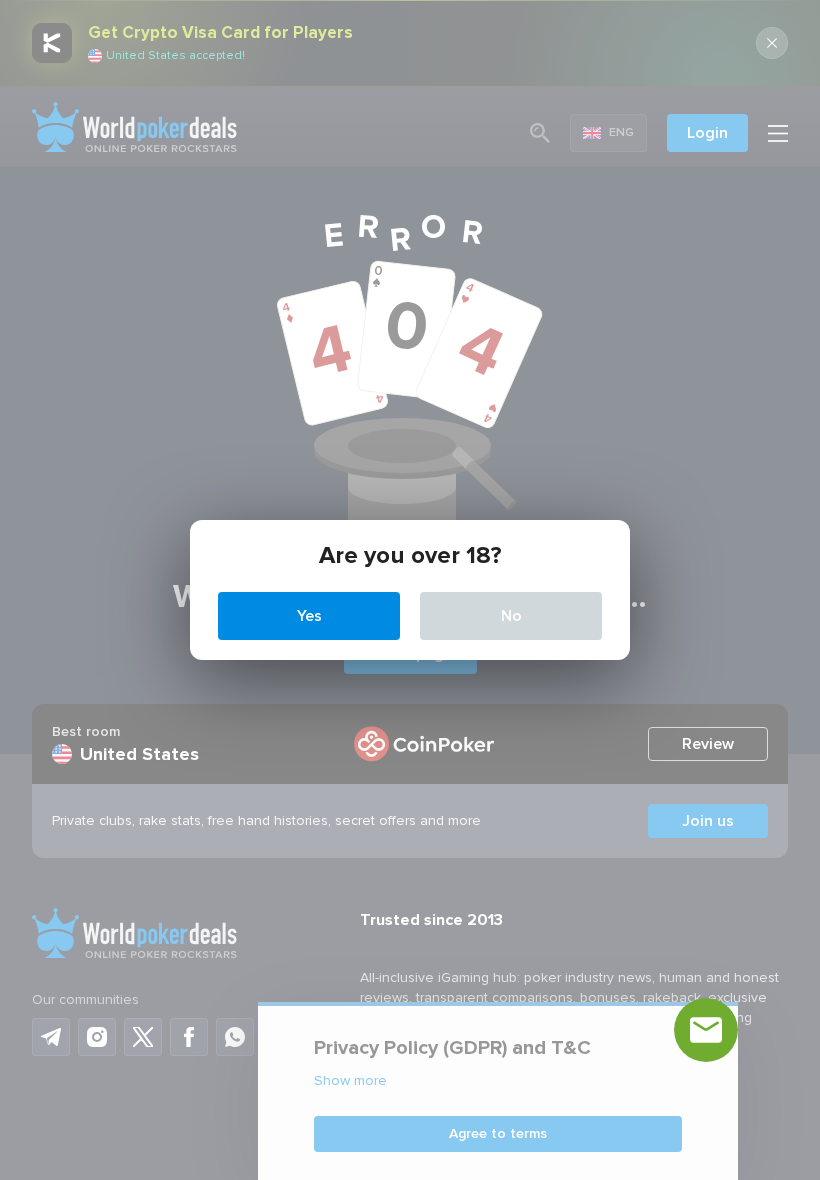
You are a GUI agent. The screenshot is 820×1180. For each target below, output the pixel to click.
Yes (309, 616)
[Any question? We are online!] (706, 1030)
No (511, 616)
